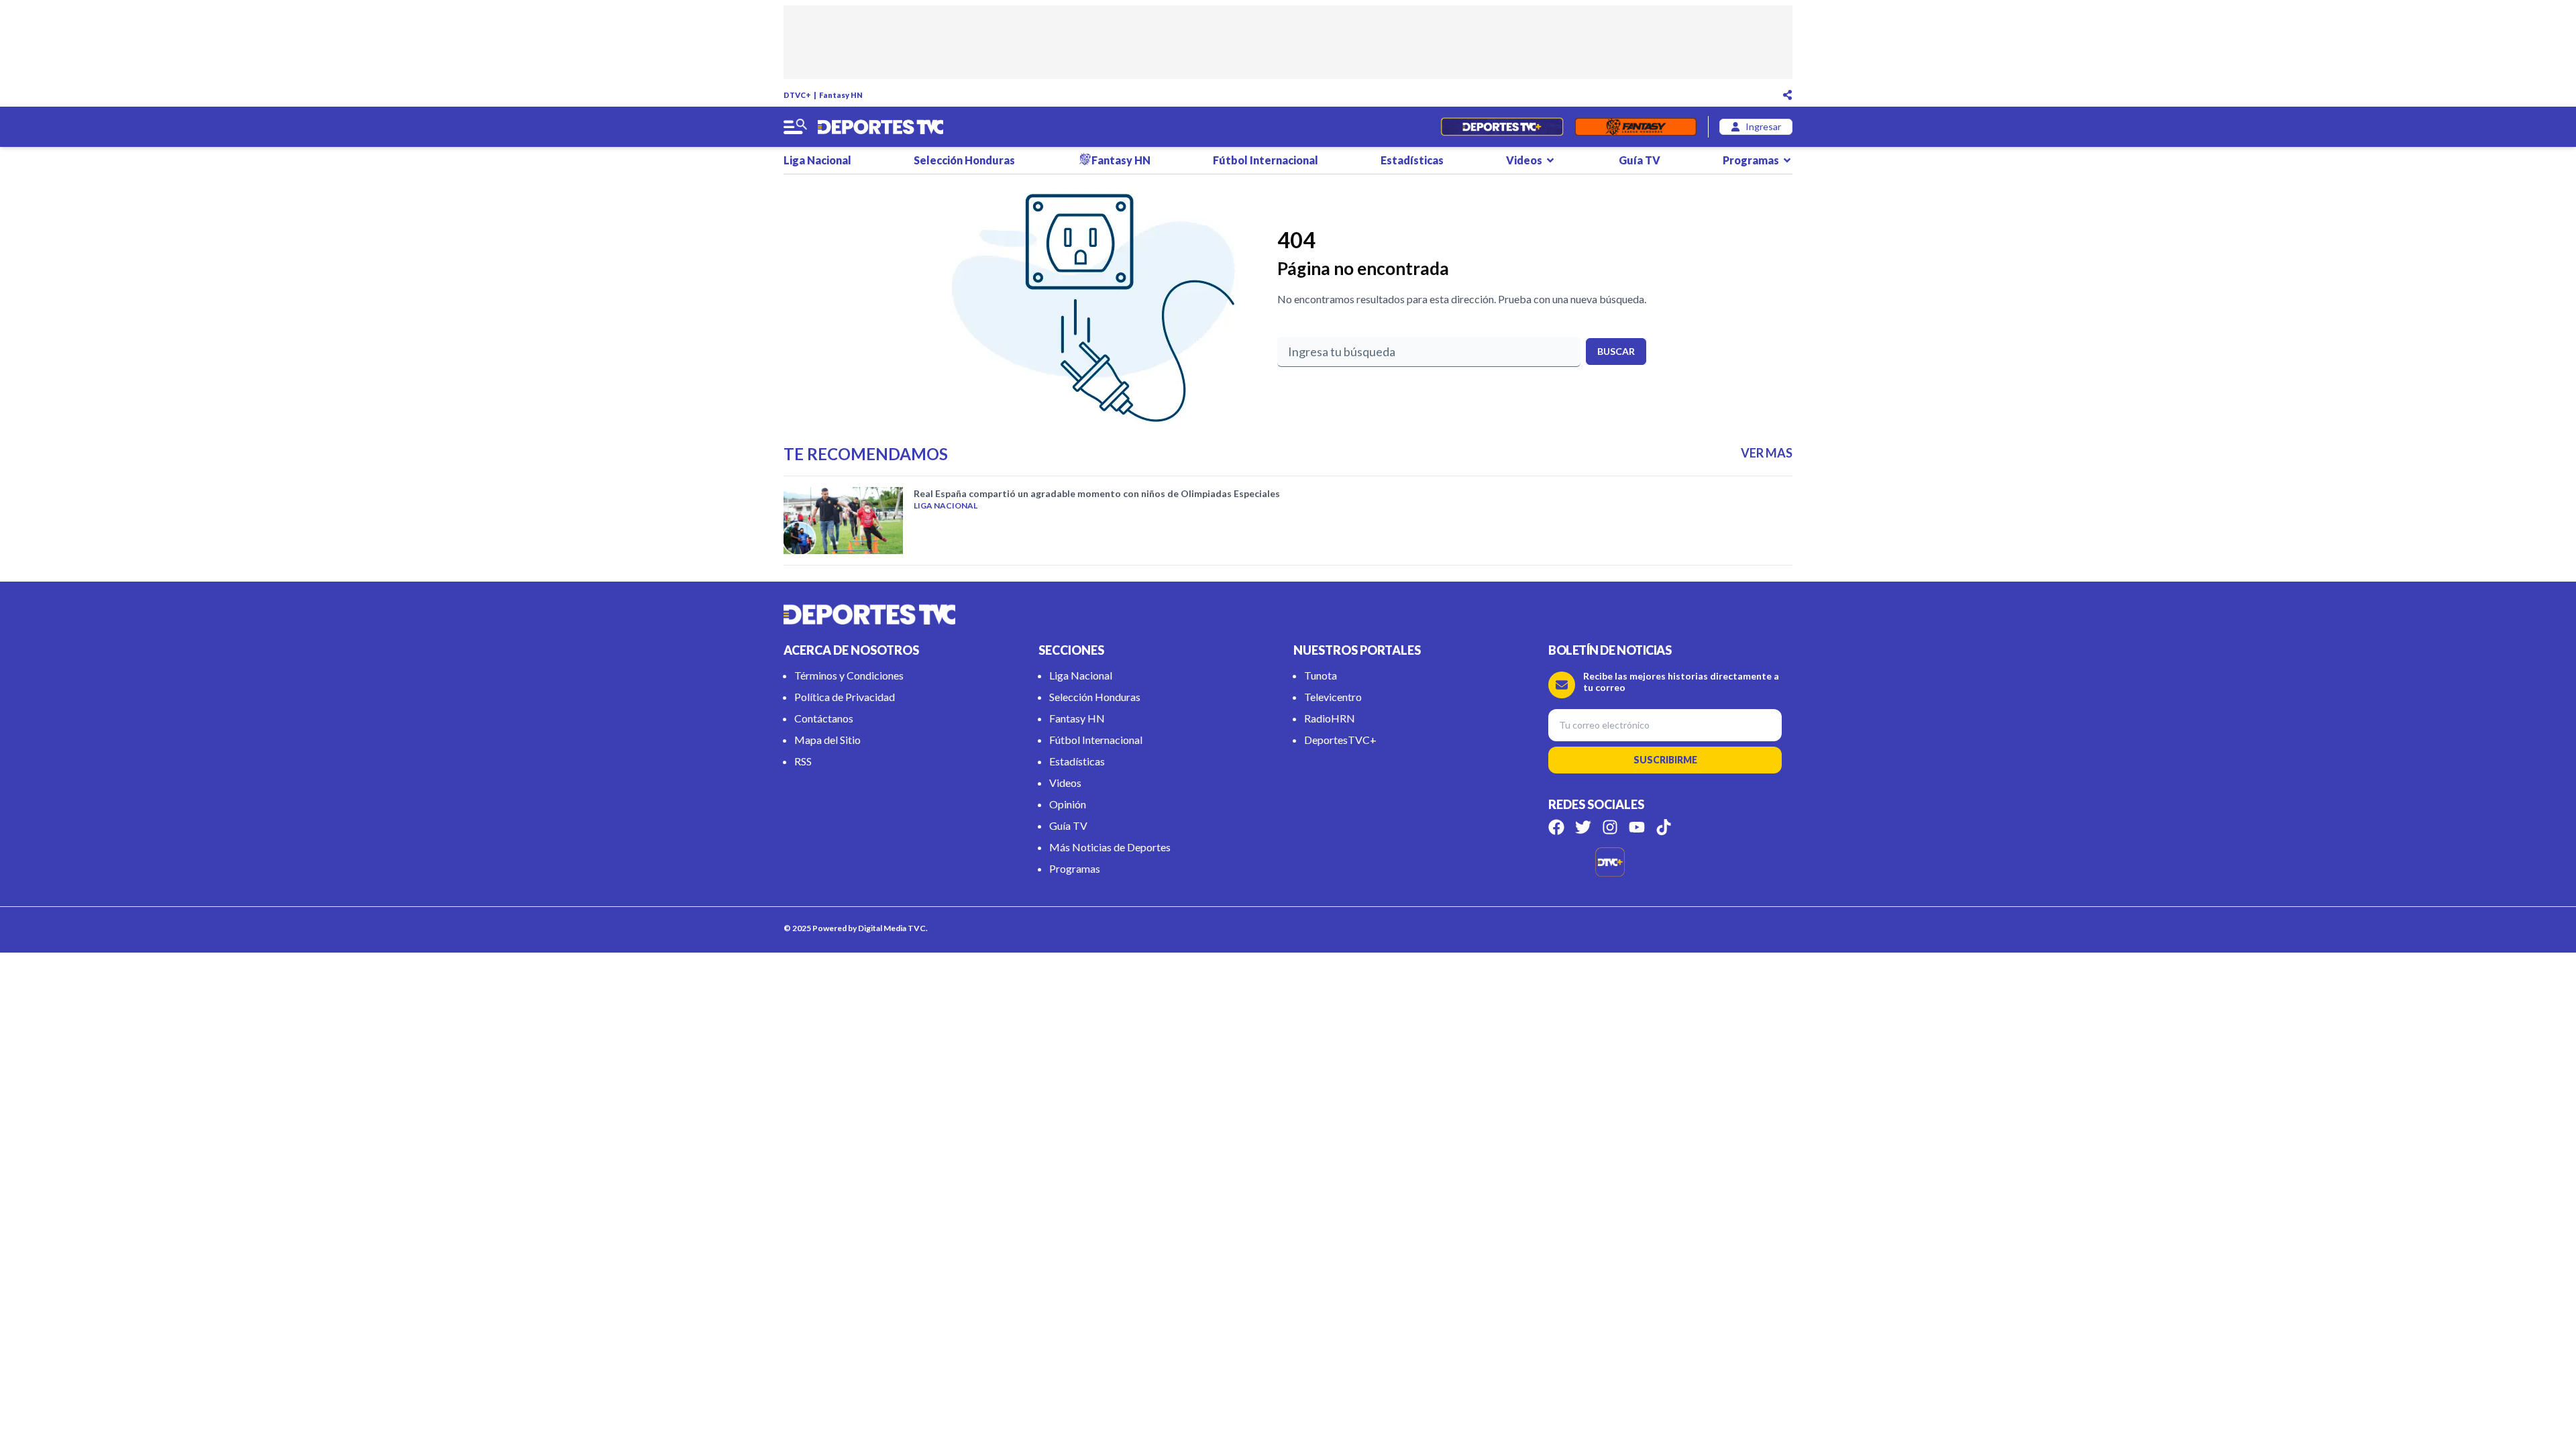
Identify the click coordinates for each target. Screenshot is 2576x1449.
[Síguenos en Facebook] (1556, 827)
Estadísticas (1412, 160)
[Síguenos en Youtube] (1637, 827)
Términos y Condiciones (849, 675)
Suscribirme (1665, 760)
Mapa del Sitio (827, 740)
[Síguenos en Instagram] (1610, 827)
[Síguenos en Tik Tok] (1664, 827)
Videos (1524, 160)
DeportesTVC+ (1340, 740)
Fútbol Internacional (1266, 160)
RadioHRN (1330, 718)
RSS (803, 761)
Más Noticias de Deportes (1110, 847)
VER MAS (1767, 453)
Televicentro (1333, 697)
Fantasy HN (841, 95)
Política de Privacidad (845, 697)
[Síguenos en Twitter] (1583, 827)
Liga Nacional (817, 160)
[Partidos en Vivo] (1502, 127)
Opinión (1068, 804)
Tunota (1321, 675)
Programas (1751, 160)
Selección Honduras (964, 160)
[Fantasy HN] (1636, 127)
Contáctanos (824, 718)
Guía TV (1640, 160)
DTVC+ (797, 95)
